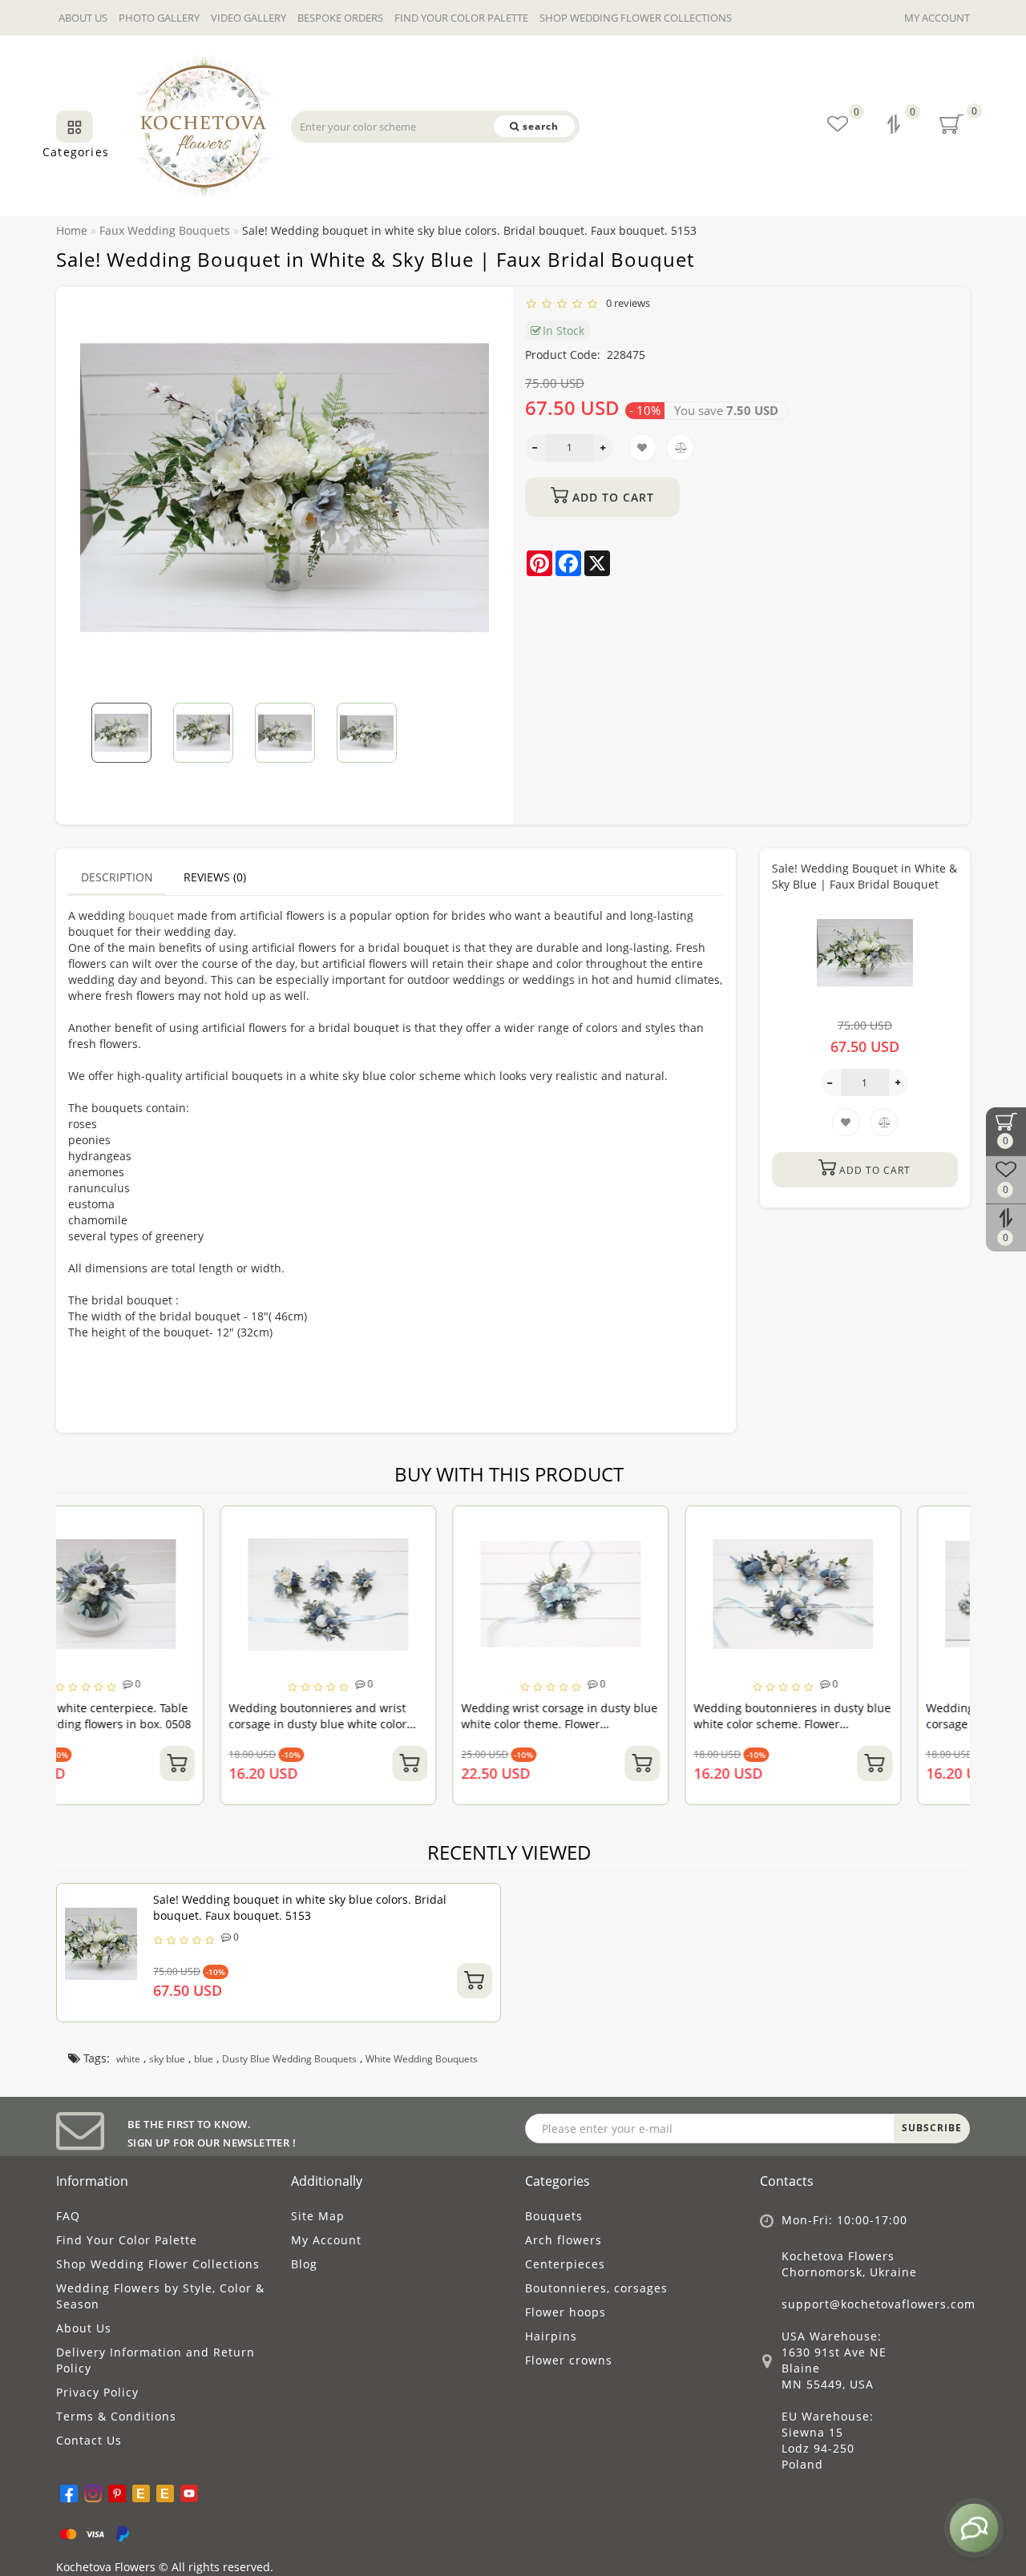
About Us (83, 18)
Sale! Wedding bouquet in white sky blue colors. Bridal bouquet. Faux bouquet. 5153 (300, 1907)
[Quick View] (254, 1582)
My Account (937, 18)
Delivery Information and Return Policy (156, 2360)
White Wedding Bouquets (422, 2059)
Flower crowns (569, 2360)
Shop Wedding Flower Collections (636, 18)
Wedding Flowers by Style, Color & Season (160, 2296)
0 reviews (626, 303)
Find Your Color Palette (461, 18)
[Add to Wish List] (254, 1526)
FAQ (68, 2216)
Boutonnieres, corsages (596, 2288)
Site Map (318, 2216)
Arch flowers (563, 2240)
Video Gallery (248, 18)
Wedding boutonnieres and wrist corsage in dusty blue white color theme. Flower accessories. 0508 (154, 1724)
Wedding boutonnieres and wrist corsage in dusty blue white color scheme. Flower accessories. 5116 (852, 1724)
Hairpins (551, 2336)
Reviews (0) (215, 877)
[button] (467, 722)
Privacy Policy (97, 2392)
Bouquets (554, 2216)
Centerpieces (565, 2264)
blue (204, 2059)
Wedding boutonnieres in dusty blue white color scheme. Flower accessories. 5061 (628, 1724)
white (128, 2059)
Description (117, 877)
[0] (895, 126)
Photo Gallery (159, 18)
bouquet (151, 915)
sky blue (167, 2059)
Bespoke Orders (340, 18)
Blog (304, 2264)
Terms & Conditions (116, 2416)
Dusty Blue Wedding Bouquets (289, 2059)
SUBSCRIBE (932, 2128)
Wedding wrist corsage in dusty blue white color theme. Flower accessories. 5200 (396, 1724)
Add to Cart (611, 497)
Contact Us (89, 2440)
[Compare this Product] (254, 1554)
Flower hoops (566, 2312)
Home (72, 230)
